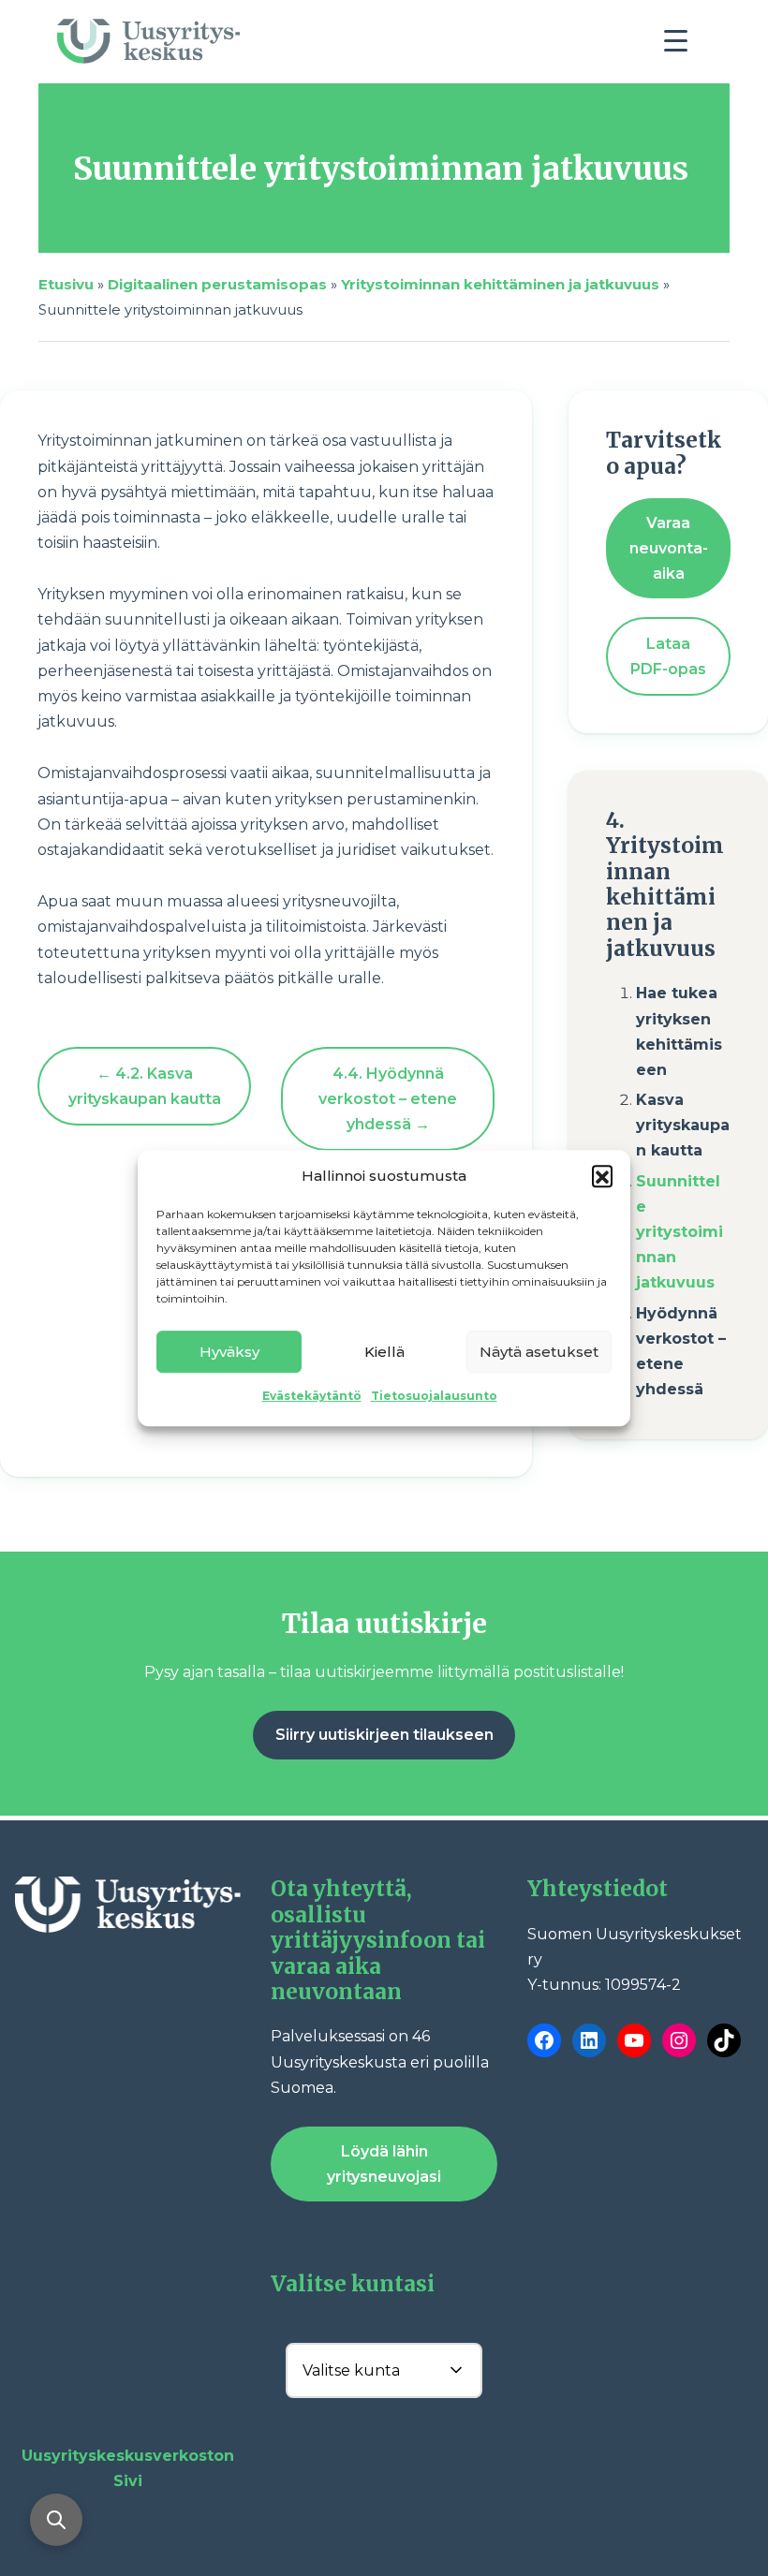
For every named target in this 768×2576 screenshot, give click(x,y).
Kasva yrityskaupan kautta (683, 1125)
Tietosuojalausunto (434, 1396)
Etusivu (66, 284)
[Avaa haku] (56, 2520)
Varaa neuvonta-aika (669, 548)
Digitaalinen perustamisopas (217, 284)
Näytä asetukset (539, 1352)
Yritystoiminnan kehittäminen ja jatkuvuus (500, 284)
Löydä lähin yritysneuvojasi (384, 2164)
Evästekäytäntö (312, 1396)
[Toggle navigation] (683, 46)
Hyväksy (229, 1352)
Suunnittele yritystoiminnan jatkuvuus (679, 1232)
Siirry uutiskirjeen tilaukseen (384, 1735)
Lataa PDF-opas (668, 656)
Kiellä (384, 1352)
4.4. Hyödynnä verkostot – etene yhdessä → (388, 1099)
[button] (602, 1175)
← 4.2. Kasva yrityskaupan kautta (145, 1086)
